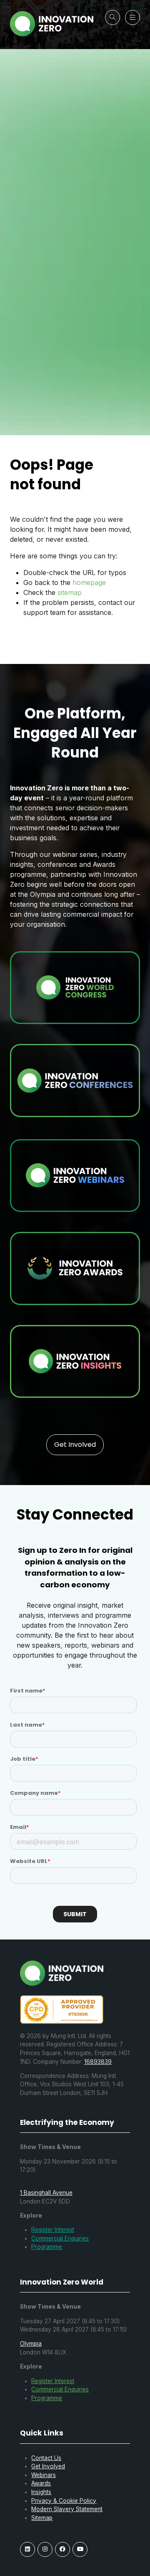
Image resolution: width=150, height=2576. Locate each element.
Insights (41, 2492)
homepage (89, 582)
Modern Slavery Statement (67, 2509)
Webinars (44, 2475)
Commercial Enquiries (60, 2238)
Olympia (31, 2344)
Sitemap (42, 2518)
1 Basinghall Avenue (46, 2193)
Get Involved (48, 2466)
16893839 (98, 2062)
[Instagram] (45, 2549)
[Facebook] (62, 2549)
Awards (41, 2483)
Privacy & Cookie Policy (64, 2501)
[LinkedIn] (27, 2549)
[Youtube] (80, 2549)
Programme (47, 2247)
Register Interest (53, 2230)
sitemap (70, 592)
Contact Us (46, 2458)
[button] (112, 17)
